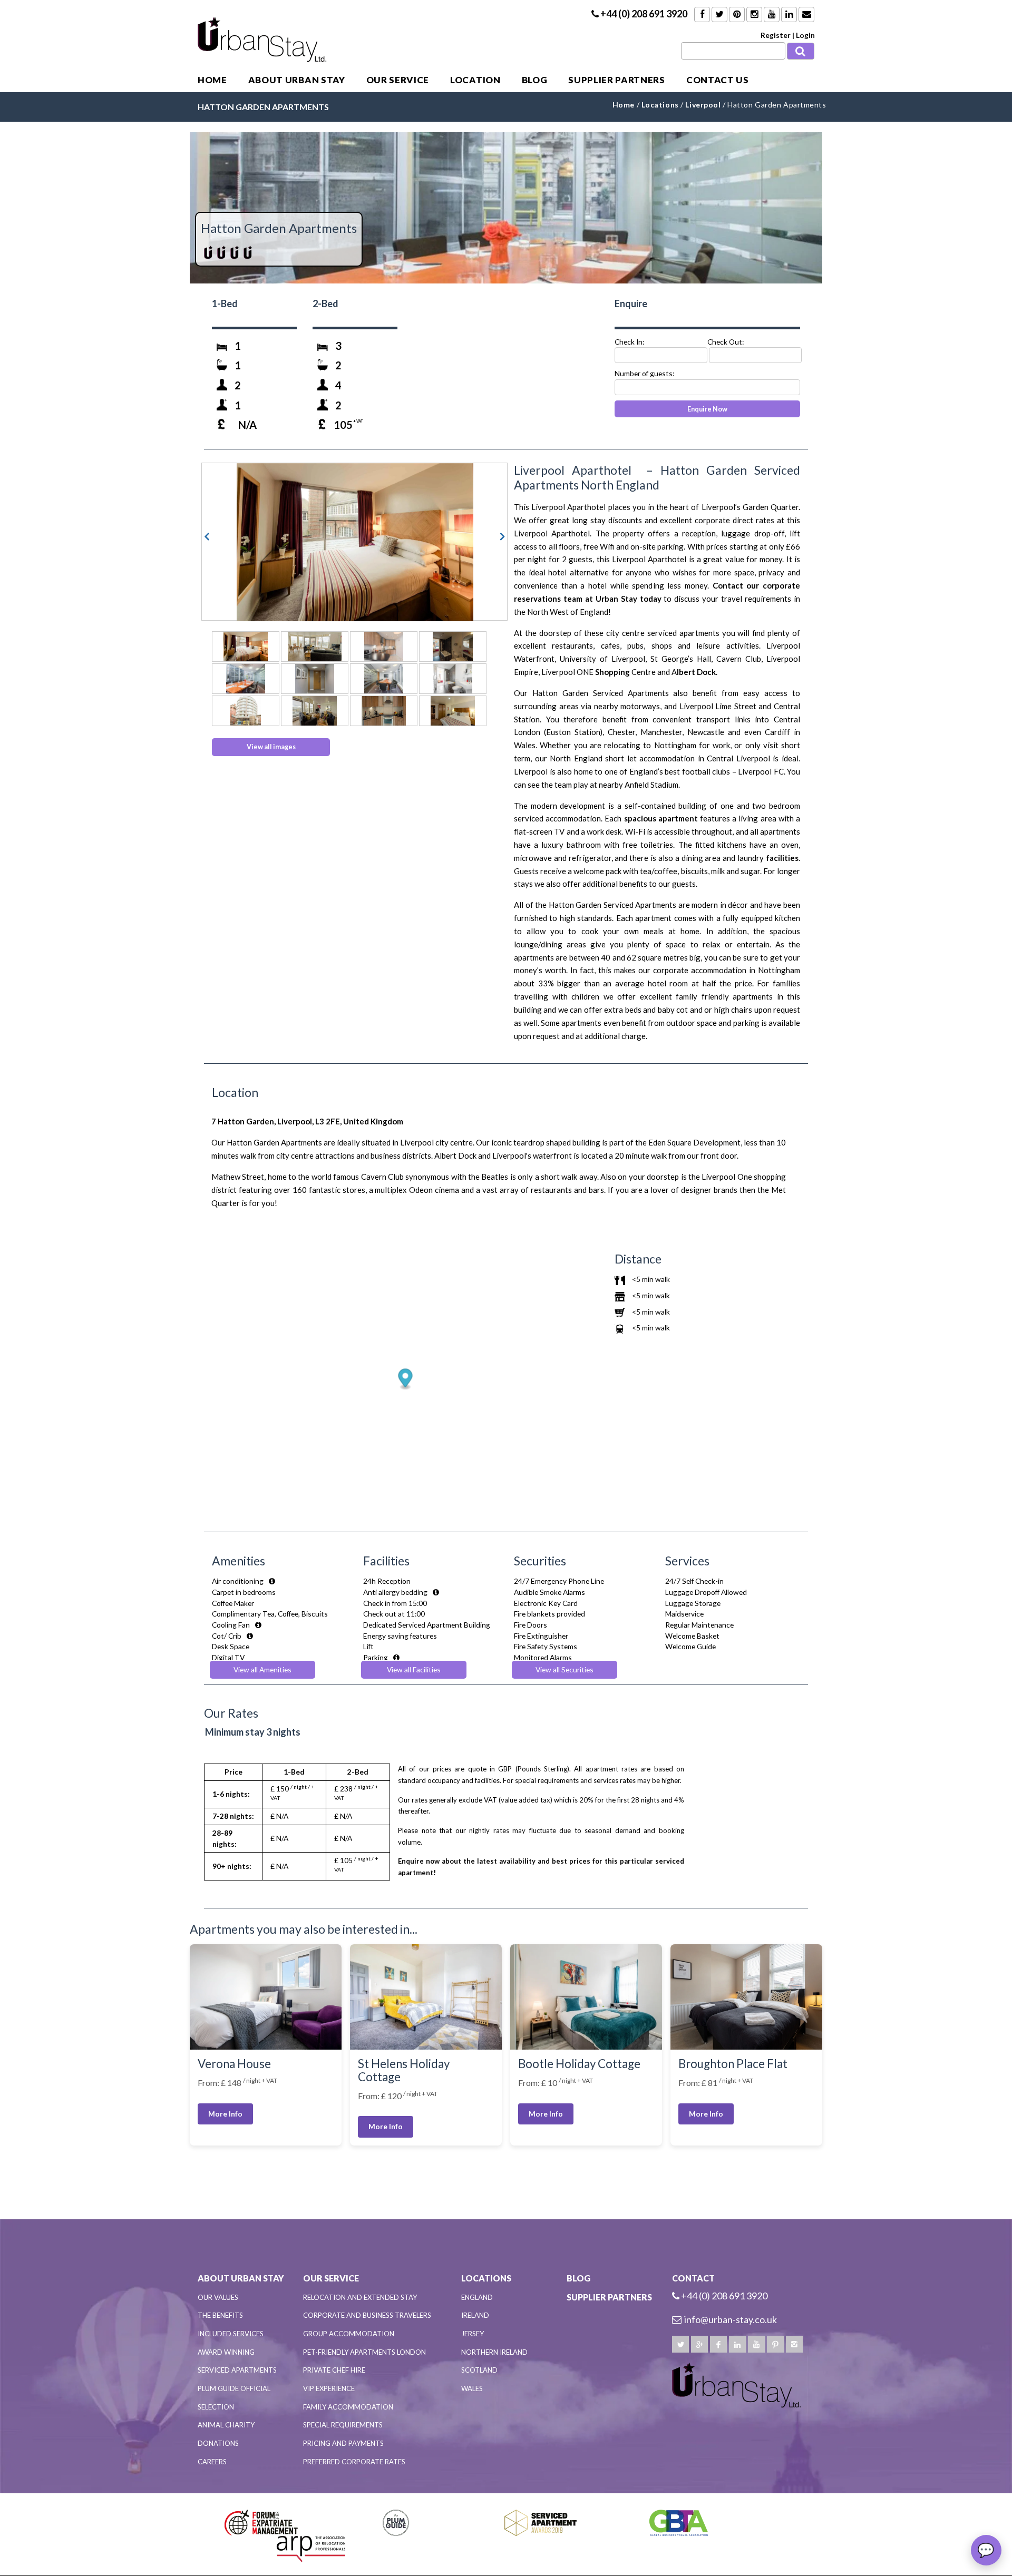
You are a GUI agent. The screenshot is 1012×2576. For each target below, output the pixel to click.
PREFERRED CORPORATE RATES (354, 2462)
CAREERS (212, 2462)
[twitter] (680, 2344)
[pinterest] (775, 2344)
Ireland (475, 2315)
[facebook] (718, 2344)
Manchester (661, 732)
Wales (472, 2388)
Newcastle (706, 732)
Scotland (479, 2370)
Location (475, 80)
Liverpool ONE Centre (599, 672)
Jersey (473, 2334)
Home (212, 80)
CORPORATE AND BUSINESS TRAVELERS (367, 2315)
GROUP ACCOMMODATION (349, 2334)
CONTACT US (718, 80)
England (477, 2297)
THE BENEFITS (220, 2315)
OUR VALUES (218, 2297)
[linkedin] (737, 2344)
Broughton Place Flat (733, 2064)
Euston (558, 732)
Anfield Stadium (651, 785)
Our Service (398, 80)
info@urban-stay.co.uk (731, 2319)
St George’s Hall (681, 659)
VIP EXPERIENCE (329, 2388)
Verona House (234, 2064)
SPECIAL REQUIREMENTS (343, 2425)
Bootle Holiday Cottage (579, 2064)
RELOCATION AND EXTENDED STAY (360, 2297)
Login (805, 35)
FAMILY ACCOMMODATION (348, 2407)
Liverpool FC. (762, 771)
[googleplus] (699, 2344)
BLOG (535, 80)
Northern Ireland (494, 2352)
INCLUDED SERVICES (231, 2334)
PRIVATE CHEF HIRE (334, 2370)
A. (695, 672)
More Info (225, 2114)
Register (776, 35)
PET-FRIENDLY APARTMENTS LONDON (364, 2352)
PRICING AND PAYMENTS (343, 2443)
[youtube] (756, 2344)
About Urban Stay (297, 80)
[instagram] (794, 2344)
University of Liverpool (602, 659)
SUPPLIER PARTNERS (617, 80)
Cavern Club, (739, 659)
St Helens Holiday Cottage (404, 2070)
